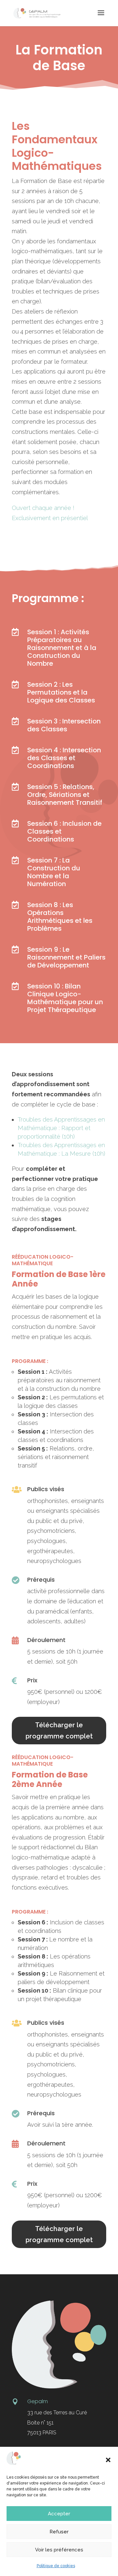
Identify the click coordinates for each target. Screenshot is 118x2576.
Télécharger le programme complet (59, 1731)
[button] (108, 2460)
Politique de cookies (56, 2566)
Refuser (59, 2532)
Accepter (59, 2514)
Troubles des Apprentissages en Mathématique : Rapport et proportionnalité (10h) (61, 1128)
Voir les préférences (59, 2550)
